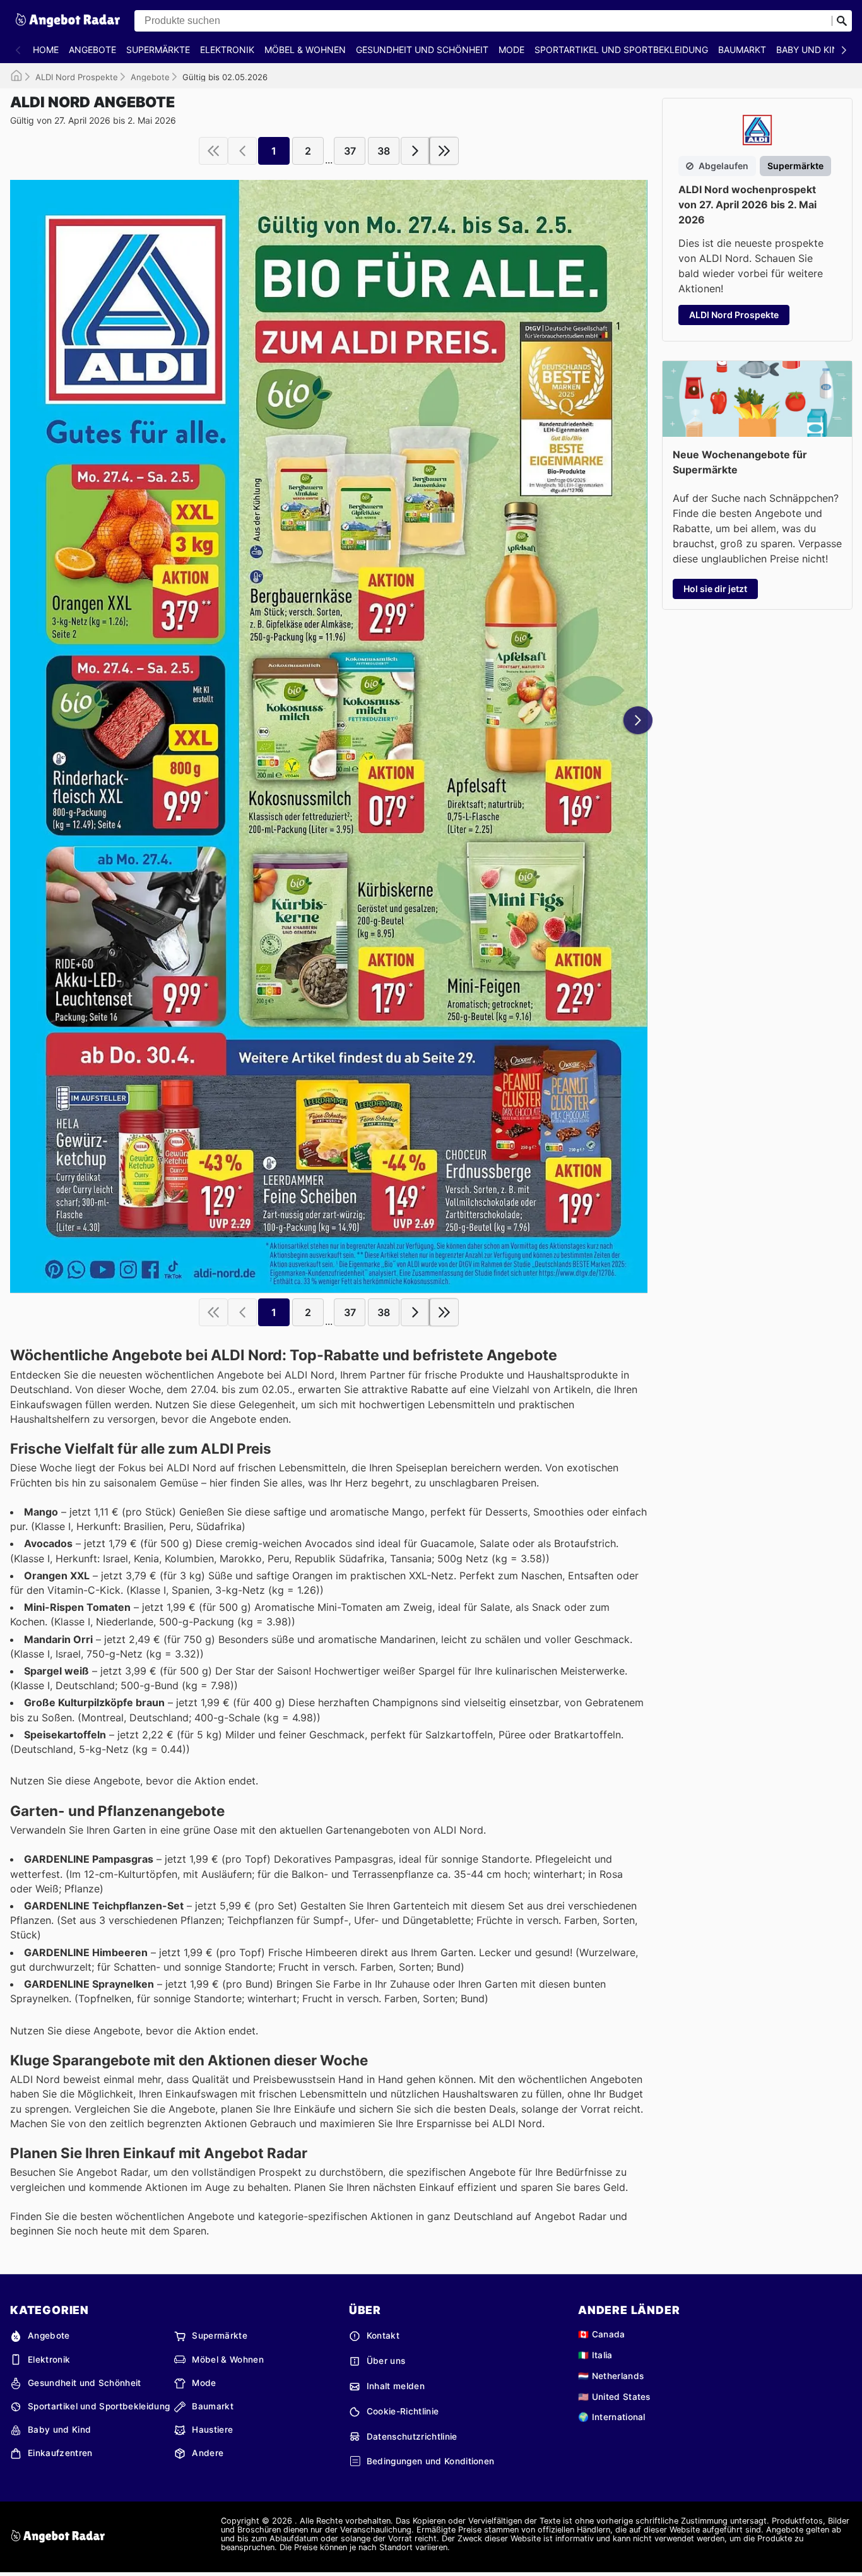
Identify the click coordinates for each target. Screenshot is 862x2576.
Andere (208, 2453)
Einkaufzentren (60, 2453)
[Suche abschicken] (842, 21)
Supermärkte (158, 50)
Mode (511, 50)
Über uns (386, 2361)
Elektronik (227, 50)
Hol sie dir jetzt (715, 589)
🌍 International (612, 2417)
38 (384, 151)
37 (350, 151)
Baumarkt (742, 50)
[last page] (444, 151)
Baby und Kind (811, 50)
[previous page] (242, 151)
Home (46, 50)
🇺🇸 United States (614, 2397)
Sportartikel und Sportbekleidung (621, 50)
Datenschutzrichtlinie (412, 2437)
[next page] (415, 151)
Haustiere (212, 2430)
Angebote (92, 50)
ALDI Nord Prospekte (77, 77)
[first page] (213, 151)
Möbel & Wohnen (305, 50)
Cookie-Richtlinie (403, 2411)
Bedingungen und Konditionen (431, 2461)
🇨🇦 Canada (602, 2334)
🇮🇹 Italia (595, 2355)
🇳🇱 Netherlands (611, 2376)
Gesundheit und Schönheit (422, 50)
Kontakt (383, 2336)
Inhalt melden (396, 2386)
